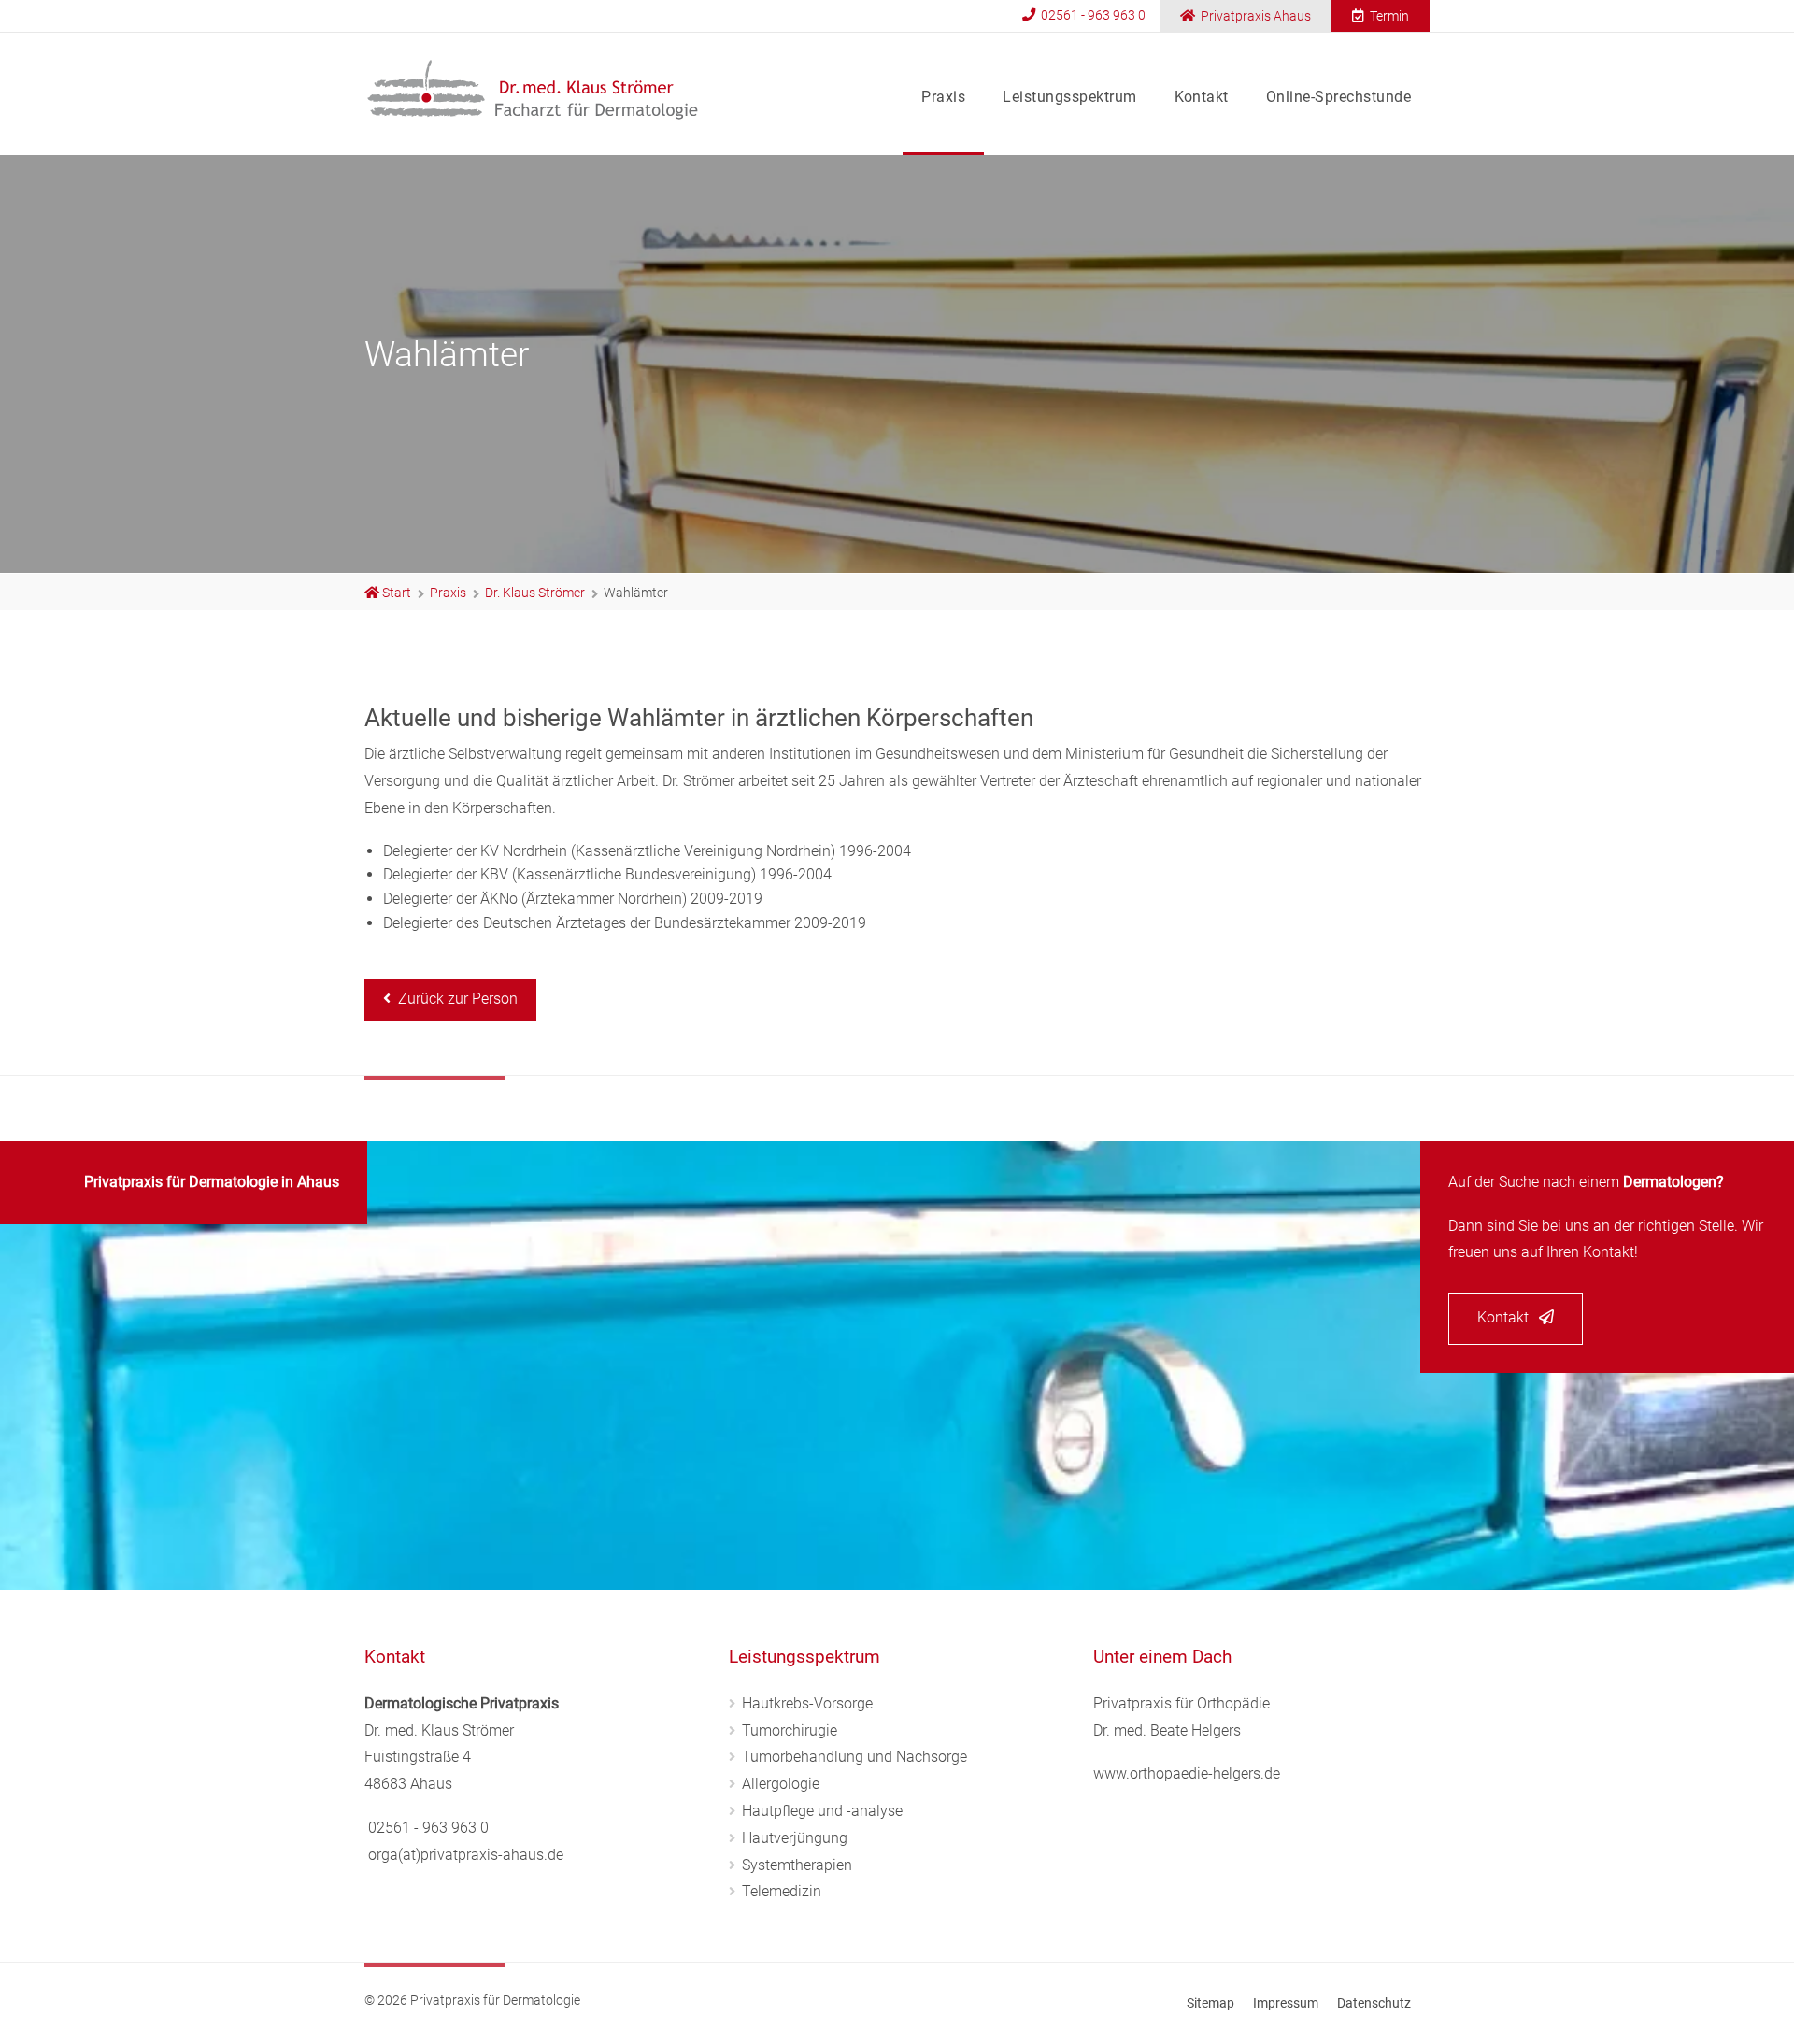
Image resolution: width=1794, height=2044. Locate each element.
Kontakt (1202, 97)
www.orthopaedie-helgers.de (1187, 1773)
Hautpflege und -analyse (822, 1811)
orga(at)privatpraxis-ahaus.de (466, 1855)
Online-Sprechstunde (1338, 97)
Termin (1388, 16)
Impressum (1286, 2003)
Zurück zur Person (454, 999)
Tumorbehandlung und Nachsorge (854, 1757)
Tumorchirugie (790, 1730)
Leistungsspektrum (1069, 97)
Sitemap (1210, 2003)
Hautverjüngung (795, 1838)
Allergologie (781, 1784)
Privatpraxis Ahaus (1254, 16)
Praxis (943, 97)
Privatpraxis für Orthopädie (1182, 1703)
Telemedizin (782, 1891)
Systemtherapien (797, 1865)
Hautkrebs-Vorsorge (807, 1703)
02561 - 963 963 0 (1092, 15)
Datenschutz (1374, 2003)
